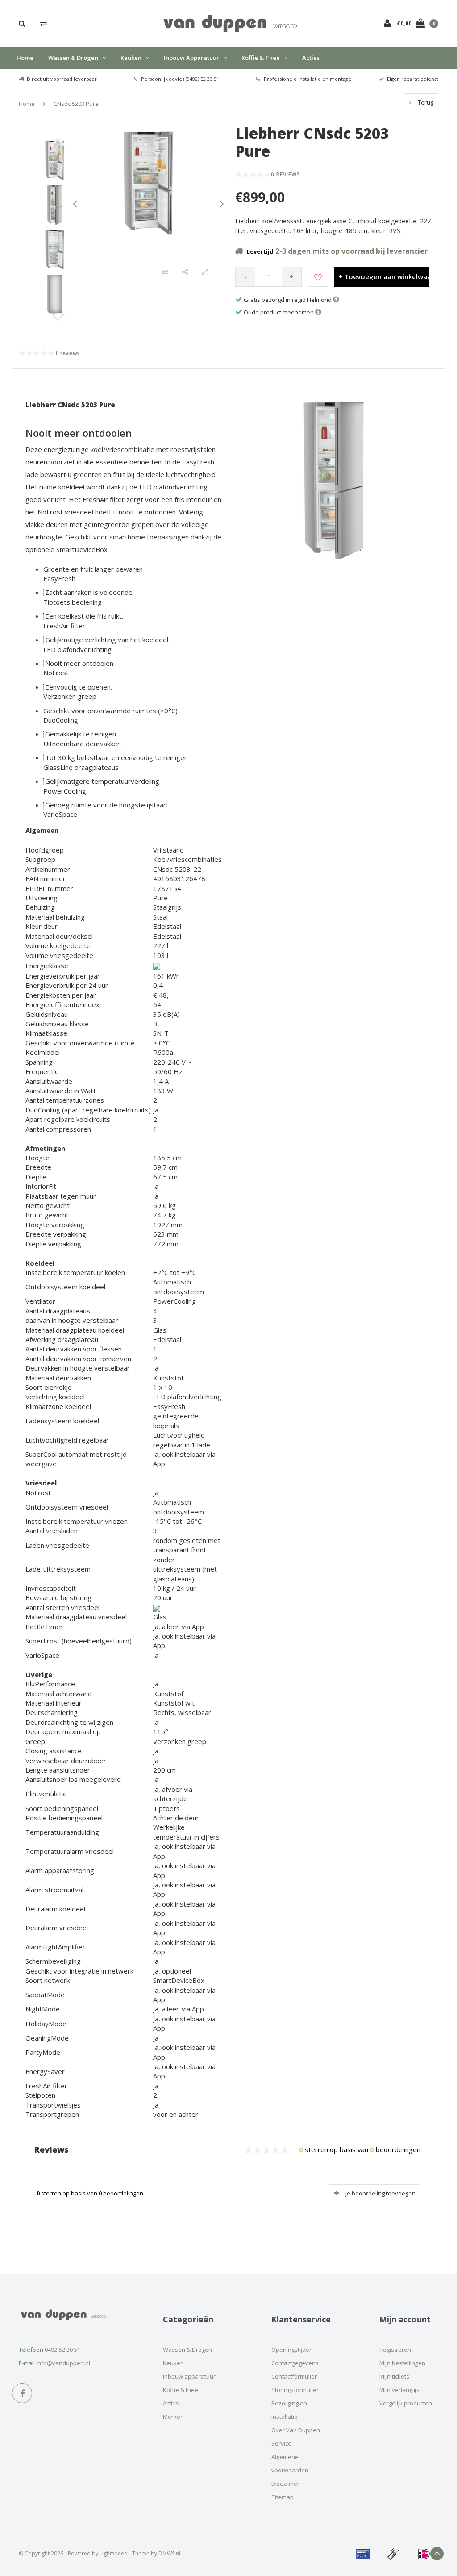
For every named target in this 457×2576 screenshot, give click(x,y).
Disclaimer (285, 2484)
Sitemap (283, 2497)
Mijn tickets (394, 2376)
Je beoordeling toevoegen (380, 2193)
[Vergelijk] (44, 23)
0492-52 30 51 (62, 2350)
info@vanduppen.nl (63, 2363)
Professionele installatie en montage (307, 79)
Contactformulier (294, 2376)
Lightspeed (114, 2553)
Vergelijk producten (406, 2403)
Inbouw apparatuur (191, 58)
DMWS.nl (169, 2553)
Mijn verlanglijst (400, 2390)
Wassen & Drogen (73, 58)
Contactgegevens (295, 2363)
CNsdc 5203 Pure (76, 104)
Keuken (131, 58)
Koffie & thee (261, 58)
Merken (173, 2417)
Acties (311, 58)
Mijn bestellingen (402, 2363)
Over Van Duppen (296, 2430)
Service (281, 2443)
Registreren (395, 2350)
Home (25, 58)
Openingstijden (292, 2350)
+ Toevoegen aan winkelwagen (384, 276)
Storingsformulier (295, 2390)
